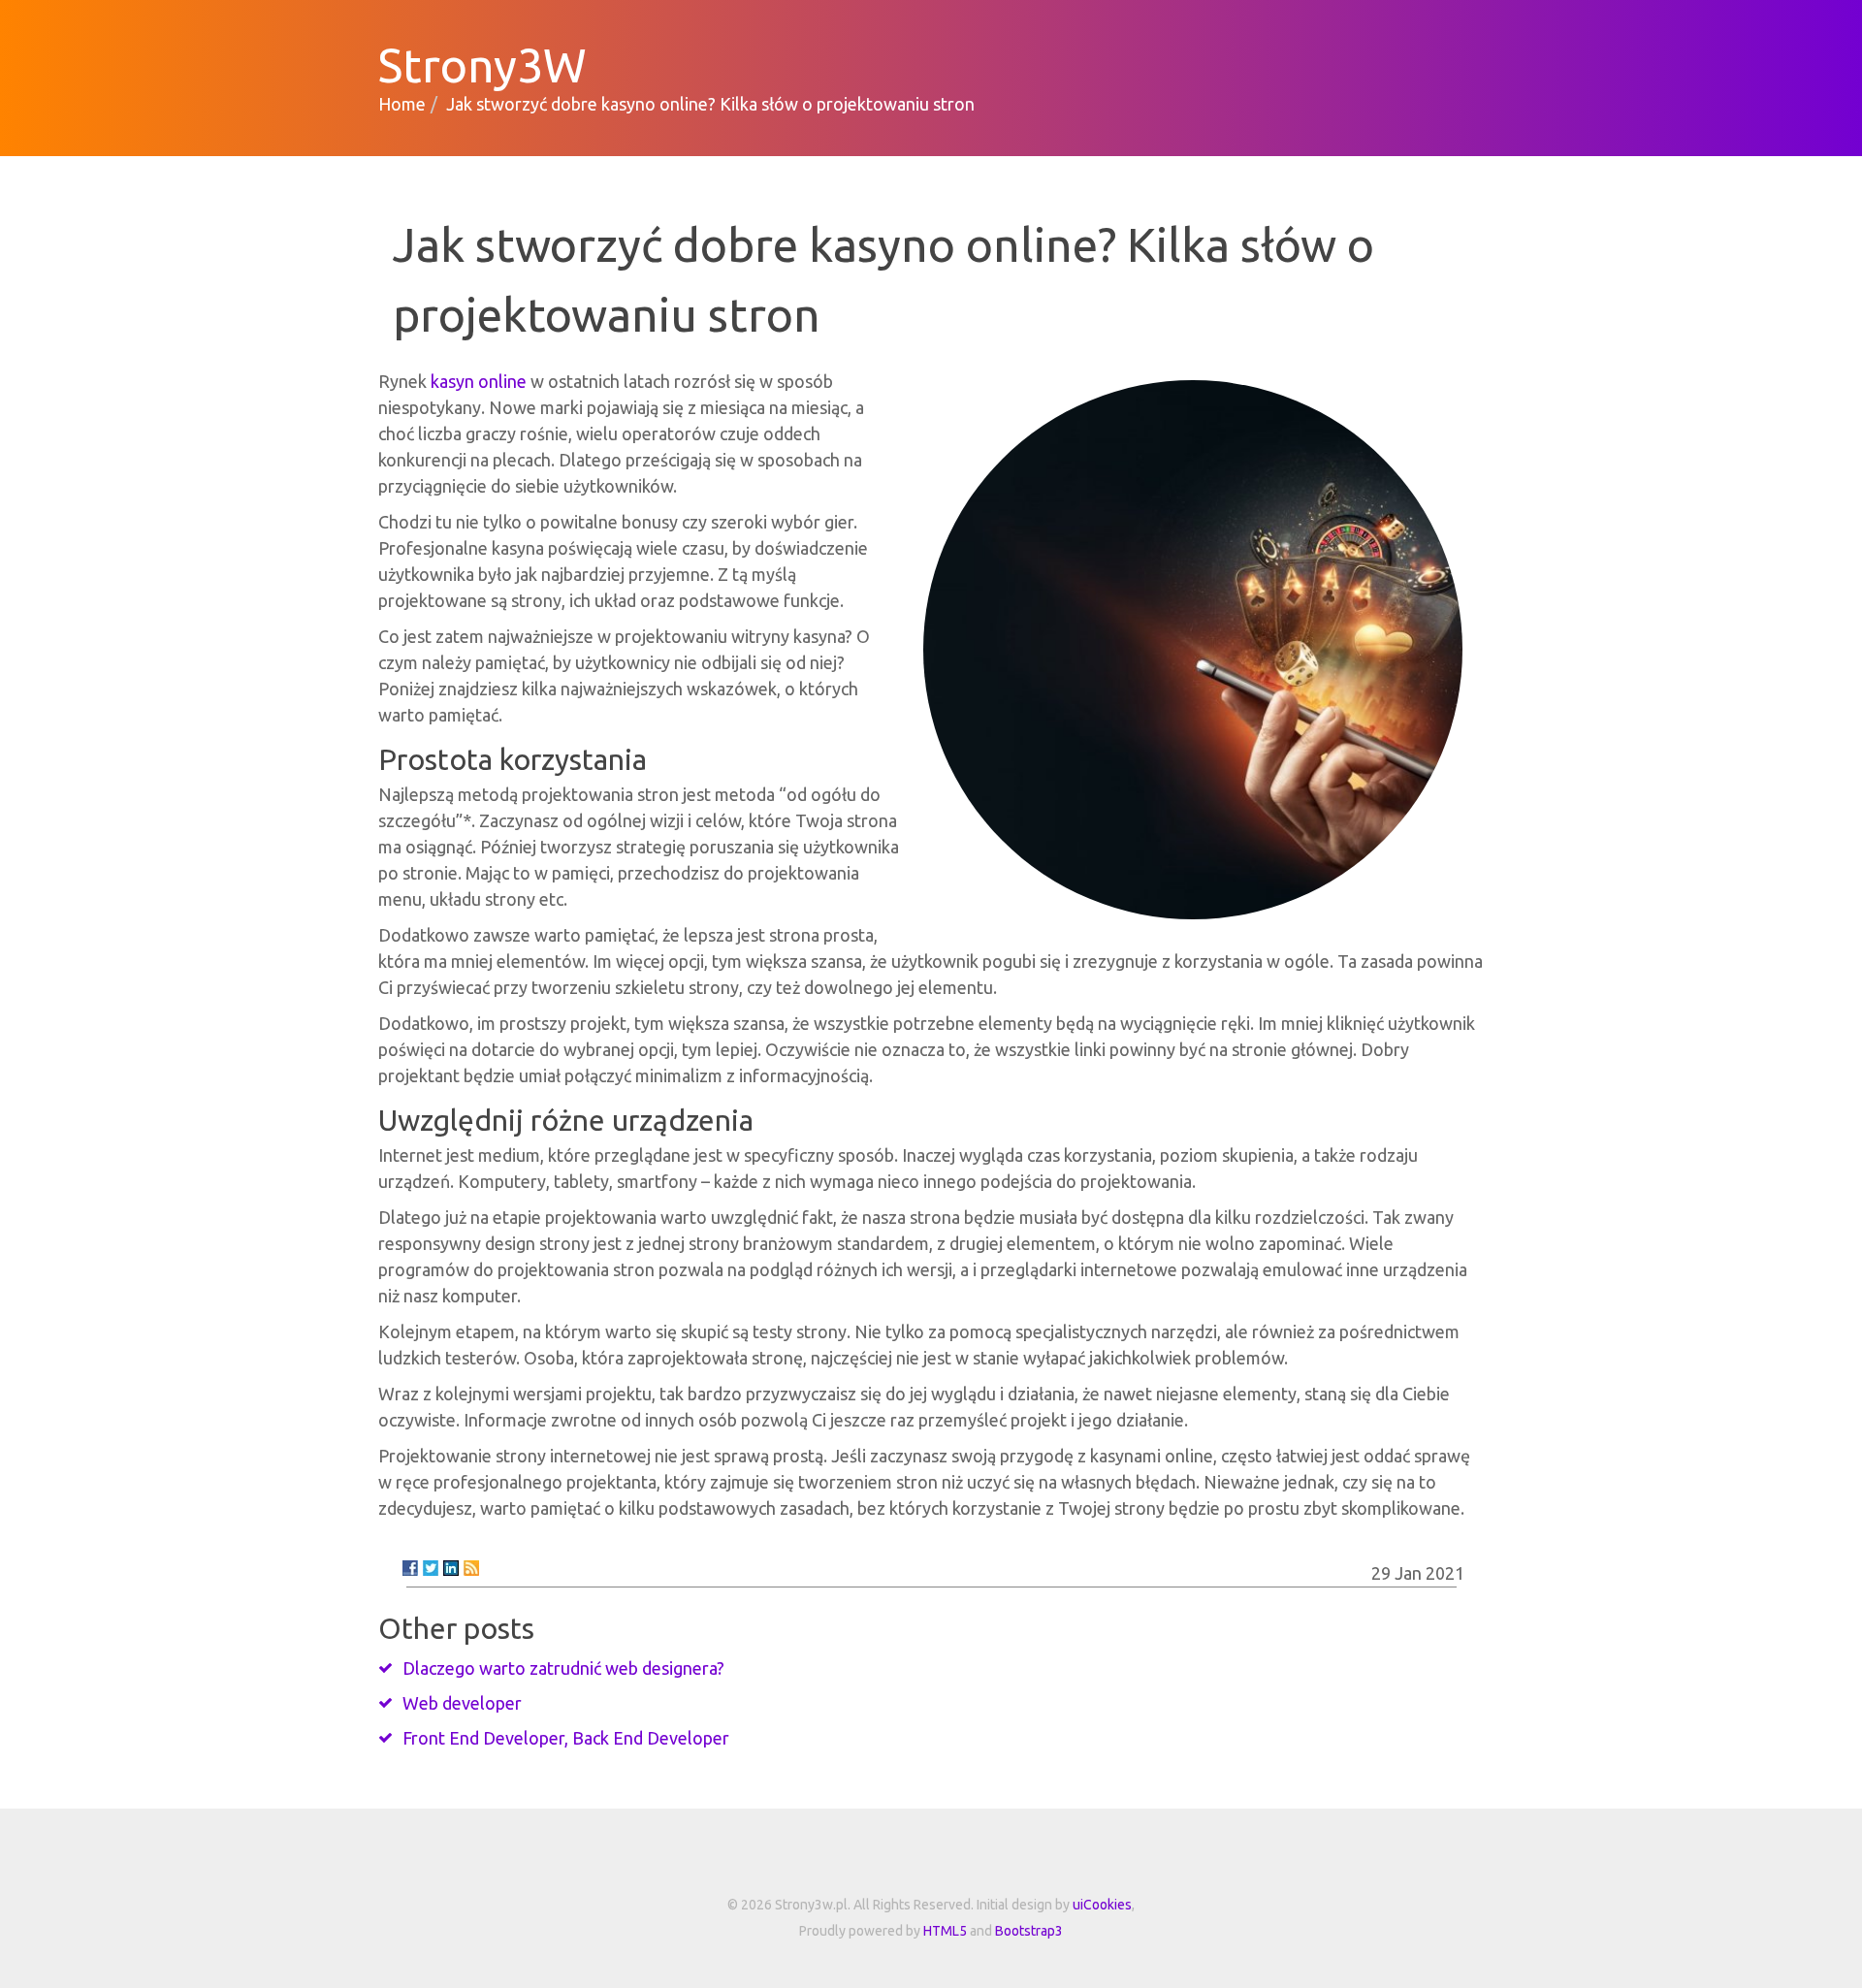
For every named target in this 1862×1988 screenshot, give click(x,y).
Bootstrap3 (1029, 1931)
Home (402, 104)
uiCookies (1102, 1905)
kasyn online (479, 381)
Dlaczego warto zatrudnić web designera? (563, 1668)
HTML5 (945, 1931)
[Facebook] (410, 1568)
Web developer (462, 1703)
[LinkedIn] (451, 1568)
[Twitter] (431, 1568)
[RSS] (471, 1568)
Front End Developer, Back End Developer (566, 1738)
